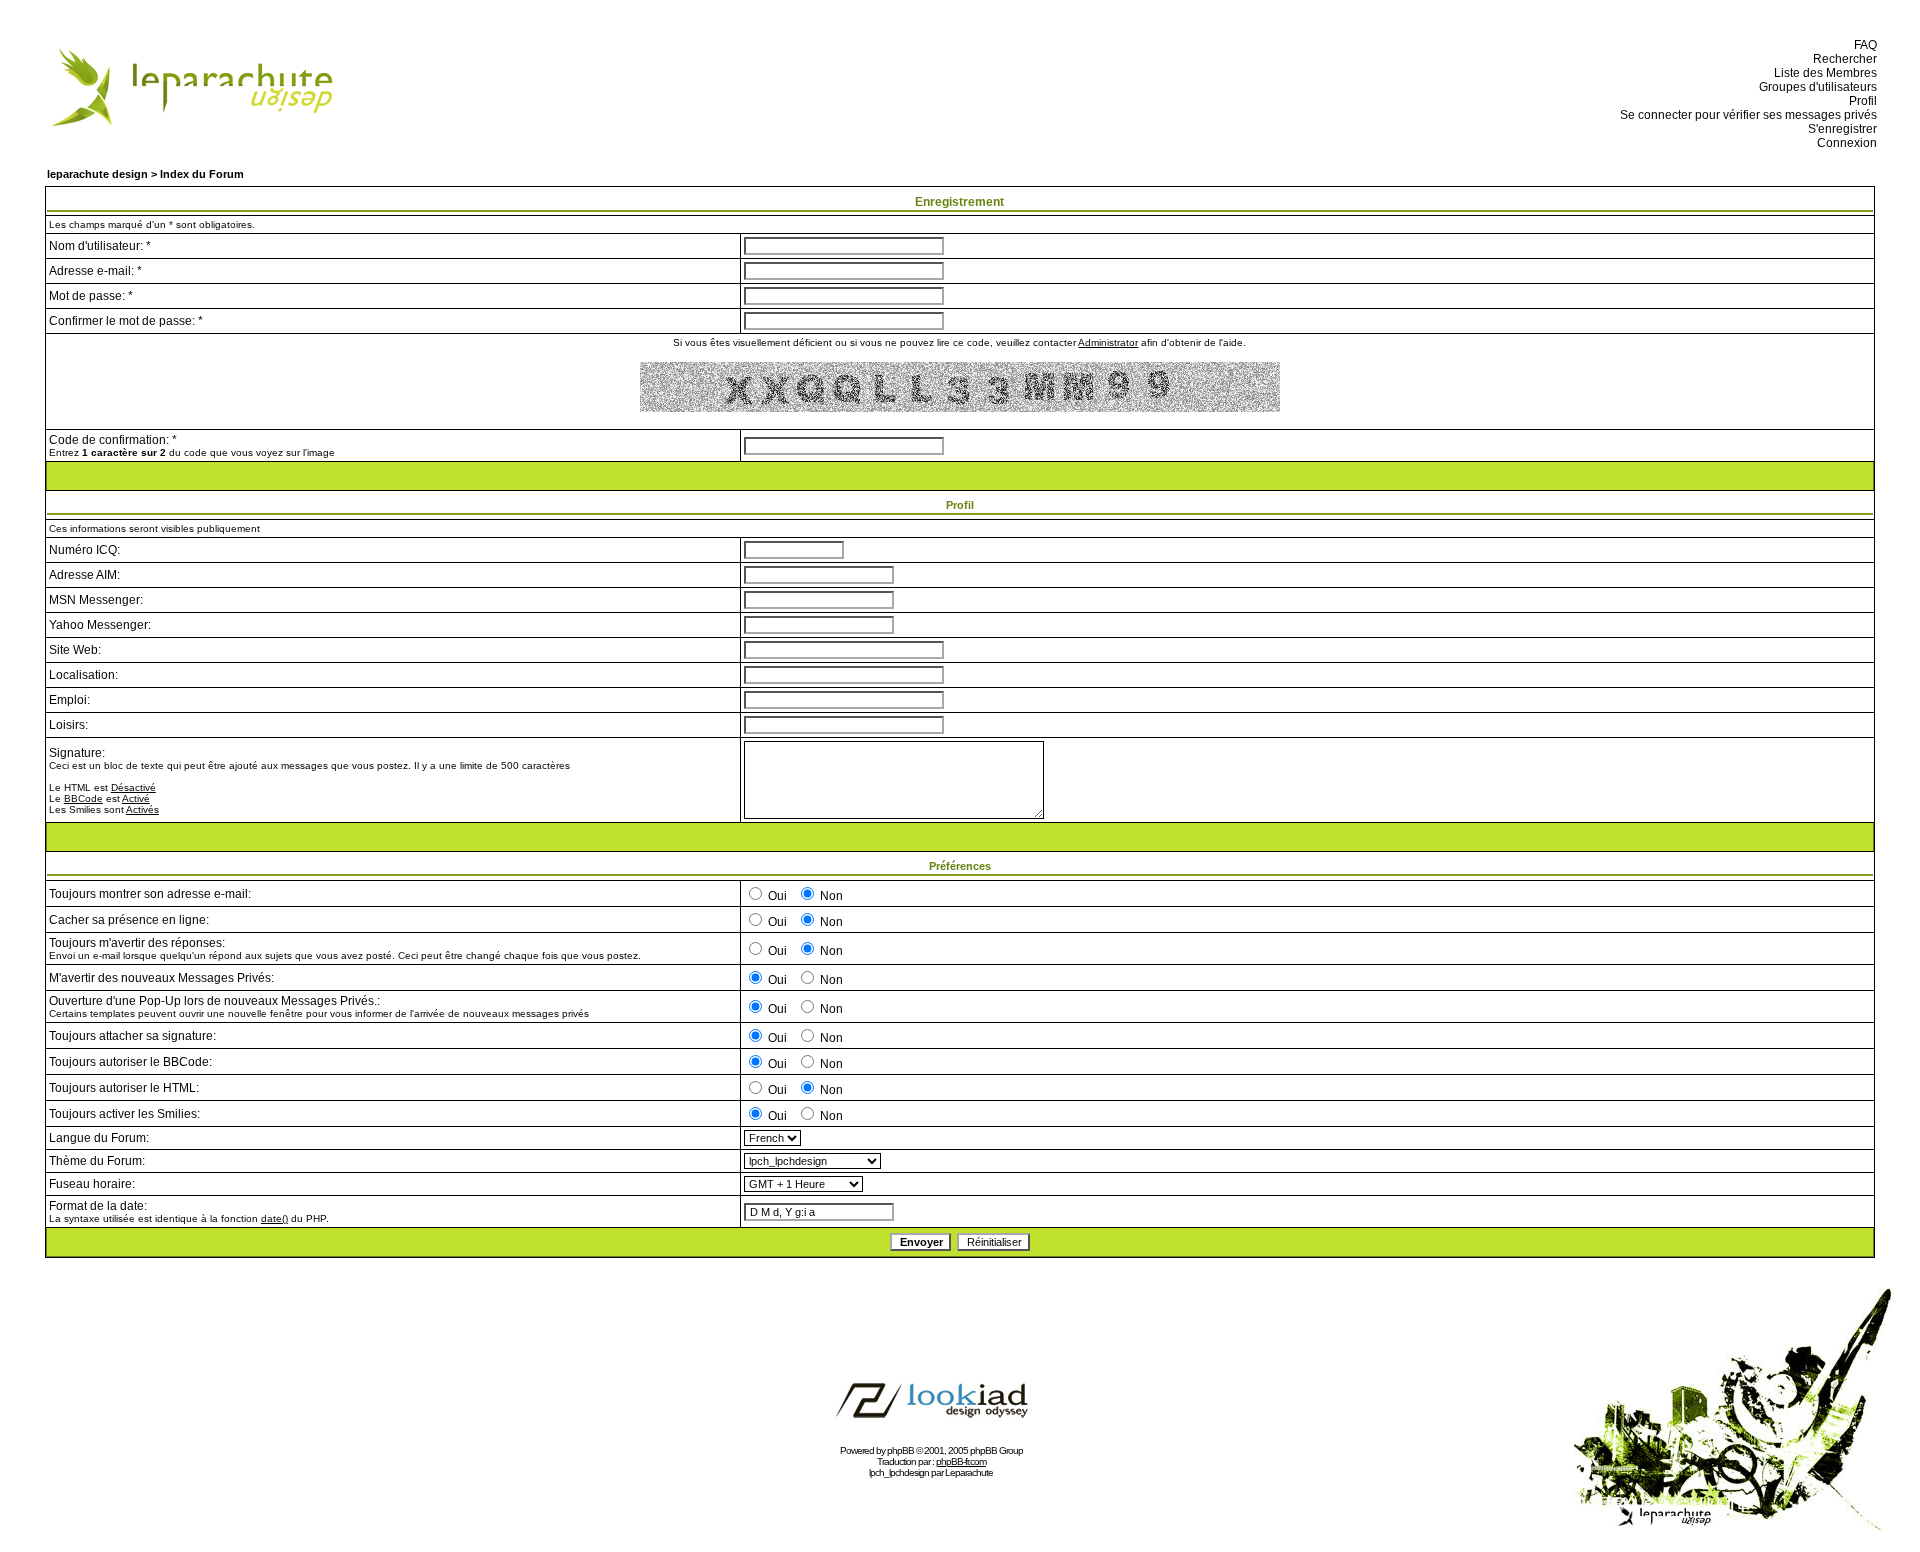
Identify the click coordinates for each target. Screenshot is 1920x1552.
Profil (1860, 101)
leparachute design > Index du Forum (145, 174)
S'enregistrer (1839, 129)
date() (274, 1218)
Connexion (1844, 143)
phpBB (900, 1450)
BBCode (83, 798)
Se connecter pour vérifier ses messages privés (1745, 115)
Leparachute (969, 1472)
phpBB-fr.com (961, 1461)
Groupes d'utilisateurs (1815, 87)
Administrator (1108, 342)
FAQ (1862, 45)
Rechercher (1842, 59)
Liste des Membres (1822, 73)
